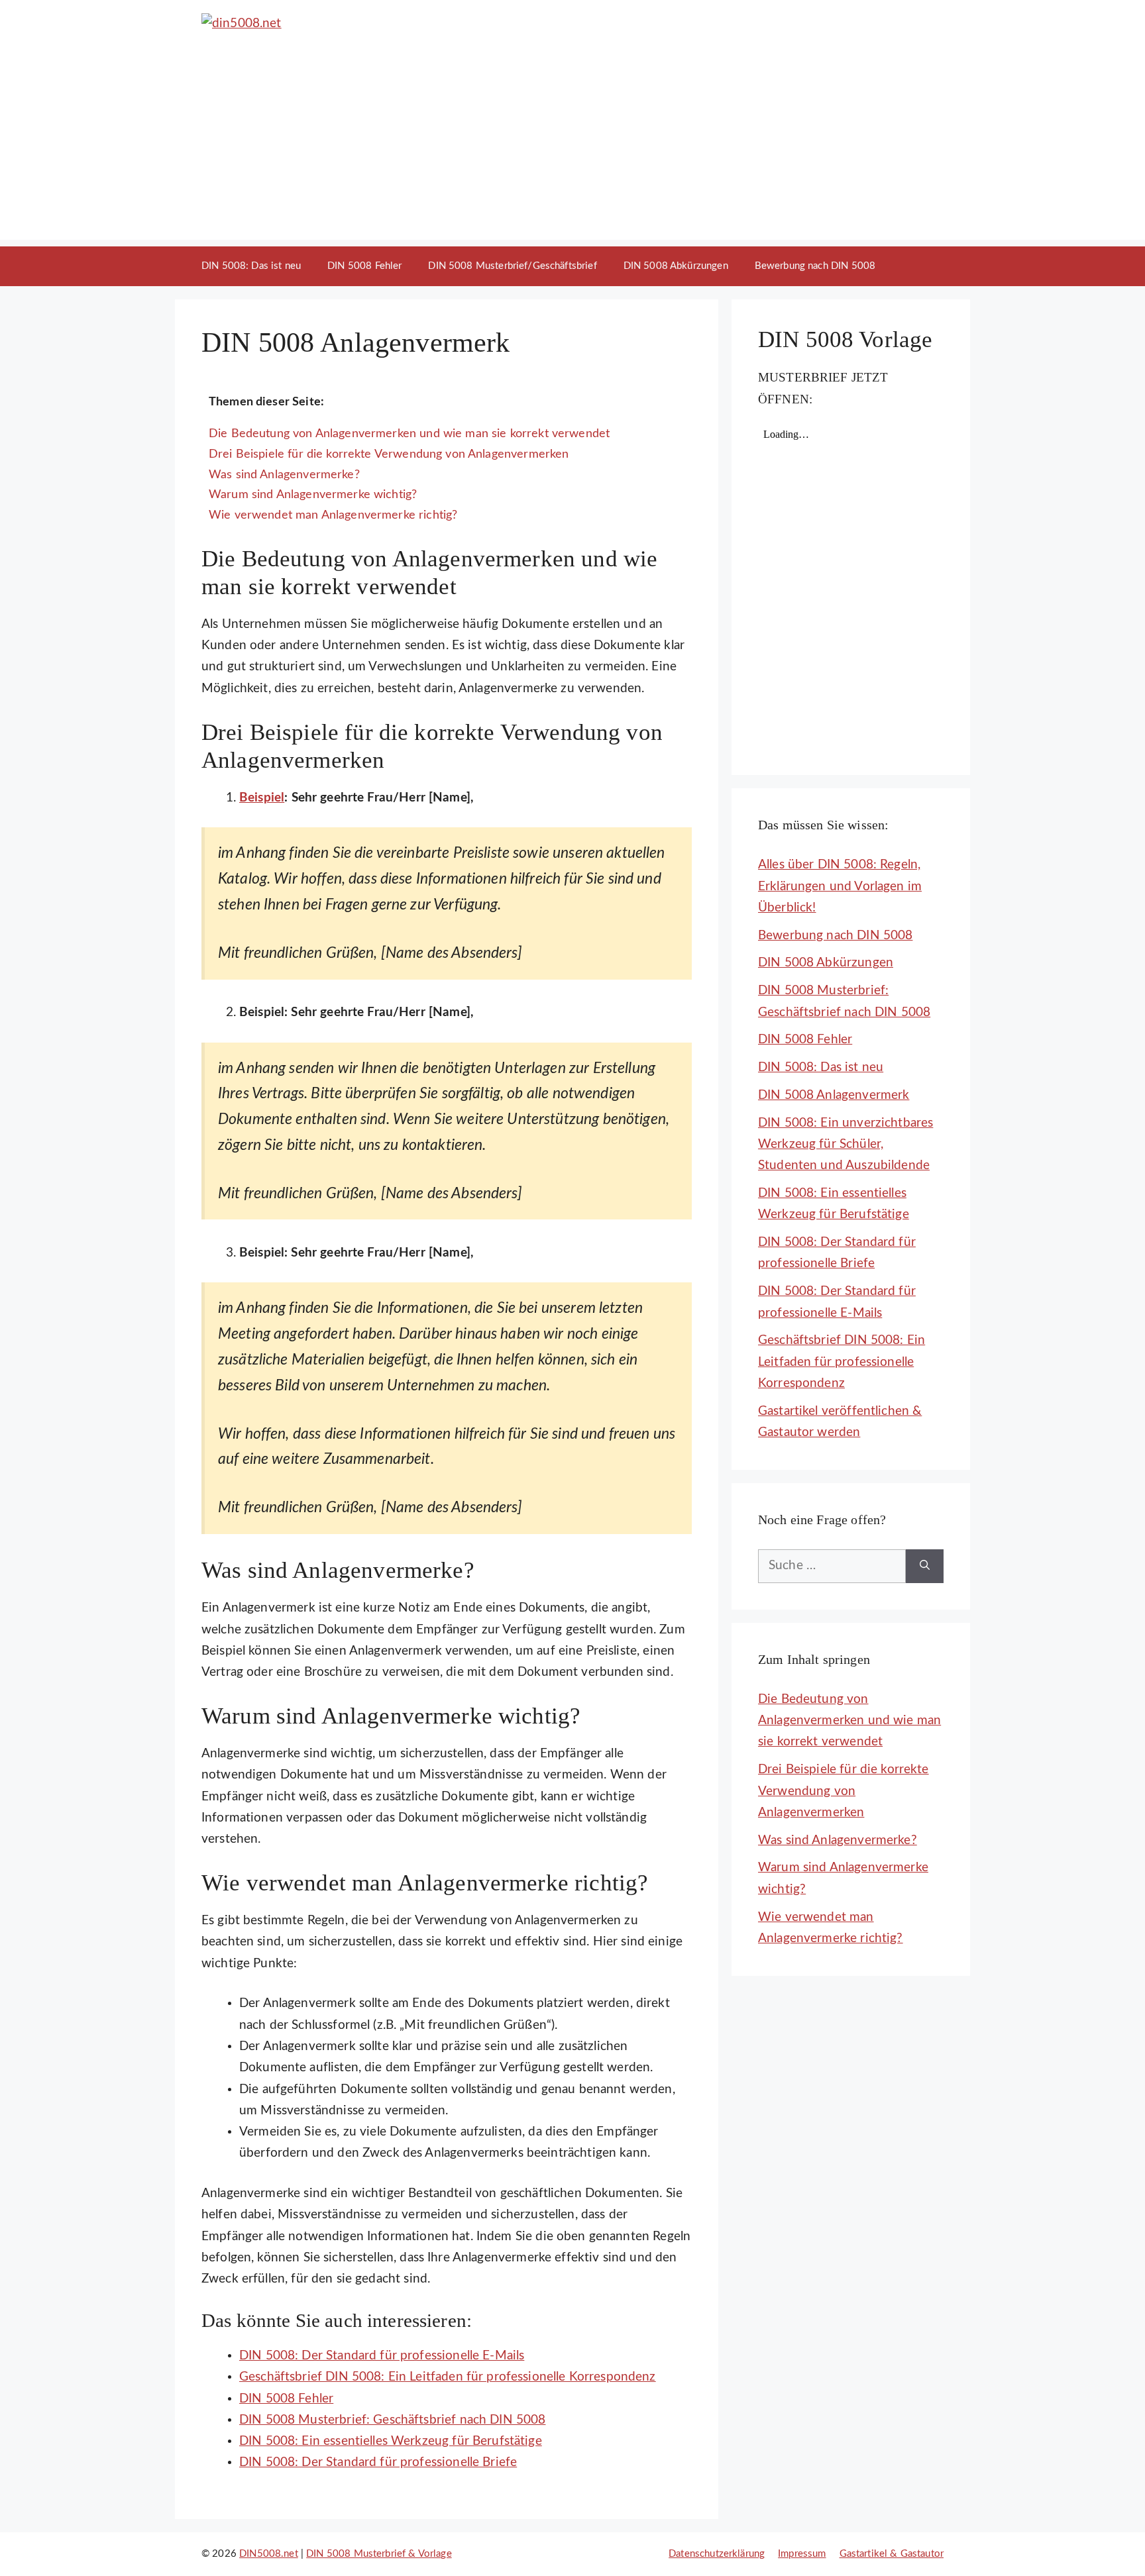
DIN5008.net (269, 2554)
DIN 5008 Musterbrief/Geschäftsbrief (512, 266)
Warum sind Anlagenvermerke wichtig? (313, 494)
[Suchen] (925, 1566)
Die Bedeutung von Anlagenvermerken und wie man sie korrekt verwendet (409, 434)
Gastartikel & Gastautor (892, 2554)
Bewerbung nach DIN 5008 (815, 266)
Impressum (802, 2554)
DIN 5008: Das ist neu (251, 266)
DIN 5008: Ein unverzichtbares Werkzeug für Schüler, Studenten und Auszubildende (845, 1145)
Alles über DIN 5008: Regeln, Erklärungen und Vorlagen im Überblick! (840, 886)
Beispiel (262, 798)
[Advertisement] (572, 147)
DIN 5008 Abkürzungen (676, 266)
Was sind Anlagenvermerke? (284, 475)
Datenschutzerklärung (717, 2554)
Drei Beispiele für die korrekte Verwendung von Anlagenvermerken (389, 454)
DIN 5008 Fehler (364, 266)
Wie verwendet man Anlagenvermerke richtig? (333, 515)
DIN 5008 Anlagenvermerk (834, 1095)
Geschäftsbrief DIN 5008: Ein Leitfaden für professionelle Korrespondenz (842, 1362)
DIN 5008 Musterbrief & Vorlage (379, 2554)
